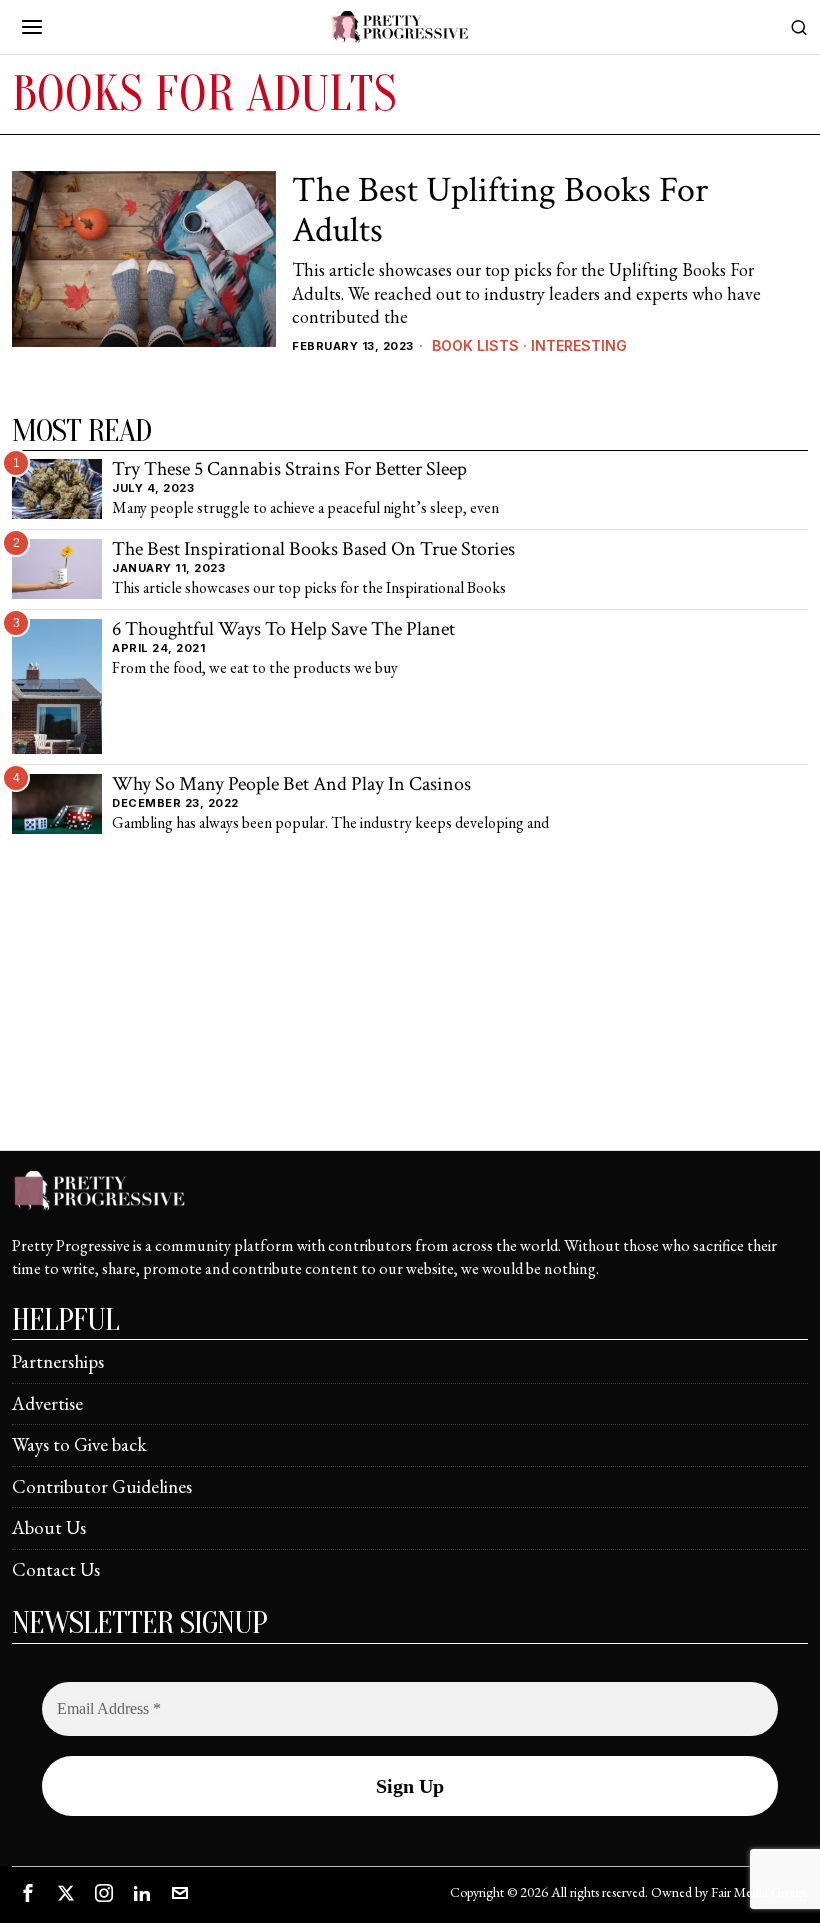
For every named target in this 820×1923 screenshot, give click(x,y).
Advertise (47, 1403)
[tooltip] (28, 1893)
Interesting (579, 345)
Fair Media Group (758, 1892)
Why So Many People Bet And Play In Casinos (291, 785)
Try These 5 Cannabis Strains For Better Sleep (289, 470)
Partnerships (58, 1361)
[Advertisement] (410, 1010)
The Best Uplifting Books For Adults (500, 210)
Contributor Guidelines (102, 1486)
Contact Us (56, 1569)
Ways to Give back (79, 1444)
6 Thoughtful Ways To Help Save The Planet (283, 630)
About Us (49, 1527)
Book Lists (475, 345)
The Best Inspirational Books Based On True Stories (313, 550)
